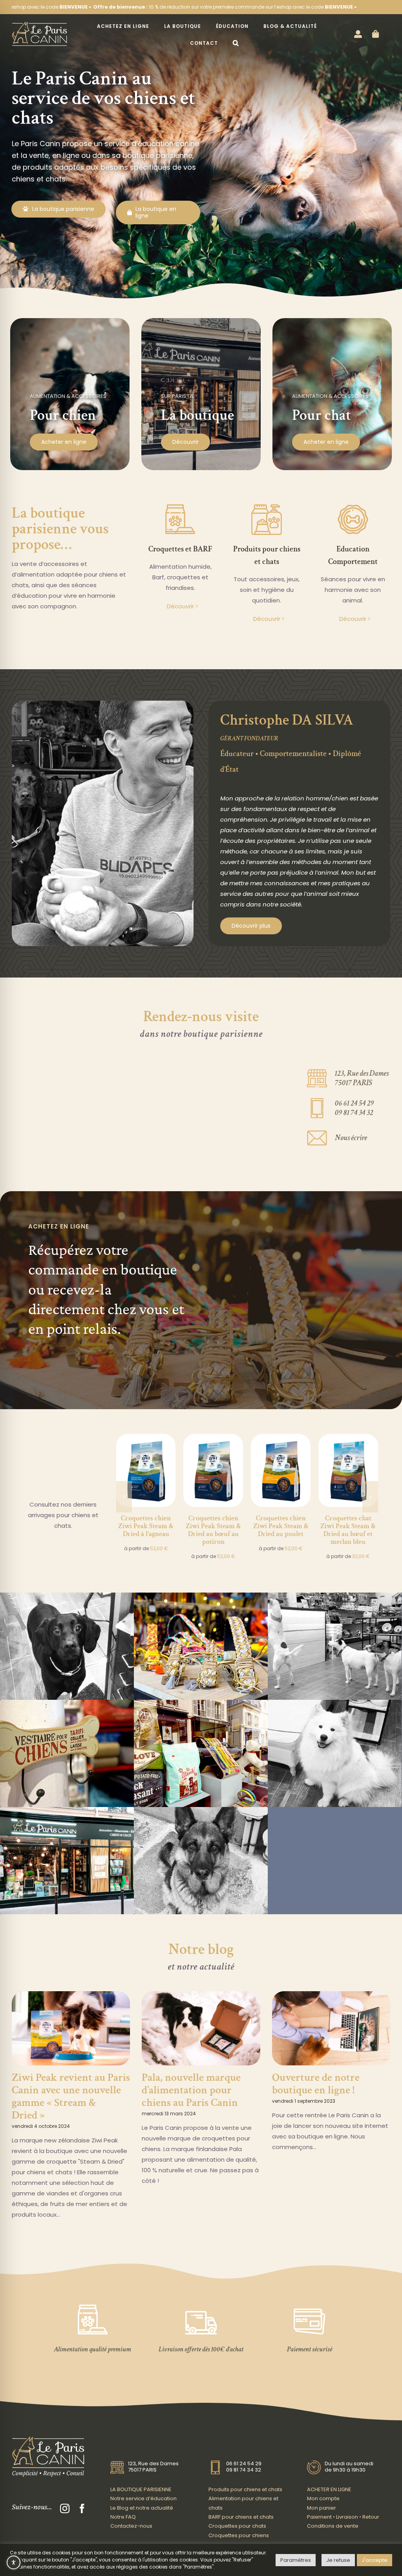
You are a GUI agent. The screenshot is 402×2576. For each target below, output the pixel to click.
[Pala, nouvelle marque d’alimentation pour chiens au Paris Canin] (201, 2029)
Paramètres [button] (296, 2560)
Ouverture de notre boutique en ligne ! (316, 2084)
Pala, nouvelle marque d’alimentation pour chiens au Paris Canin (191, 2090)
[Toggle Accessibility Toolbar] (14, 2562)
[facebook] (82, 2508)
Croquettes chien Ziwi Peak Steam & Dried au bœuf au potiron (213, 1530)
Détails (146, 1456)
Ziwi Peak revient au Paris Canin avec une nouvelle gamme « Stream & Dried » (71, 2096)
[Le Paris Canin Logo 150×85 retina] (48, 2439)
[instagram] (65, 2508)
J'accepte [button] (375, 2560)
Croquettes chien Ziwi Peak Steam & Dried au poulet (281, 1526)
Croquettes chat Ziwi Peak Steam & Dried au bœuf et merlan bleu (348, 1530)
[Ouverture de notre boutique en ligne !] (331, 2029)
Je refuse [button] (338, 2560)
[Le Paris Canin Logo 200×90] (39, 24)
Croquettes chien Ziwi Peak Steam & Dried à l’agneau (146, 1526)
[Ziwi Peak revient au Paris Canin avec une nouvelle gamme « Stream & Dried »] (71, 2029)
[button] (236, 43)
